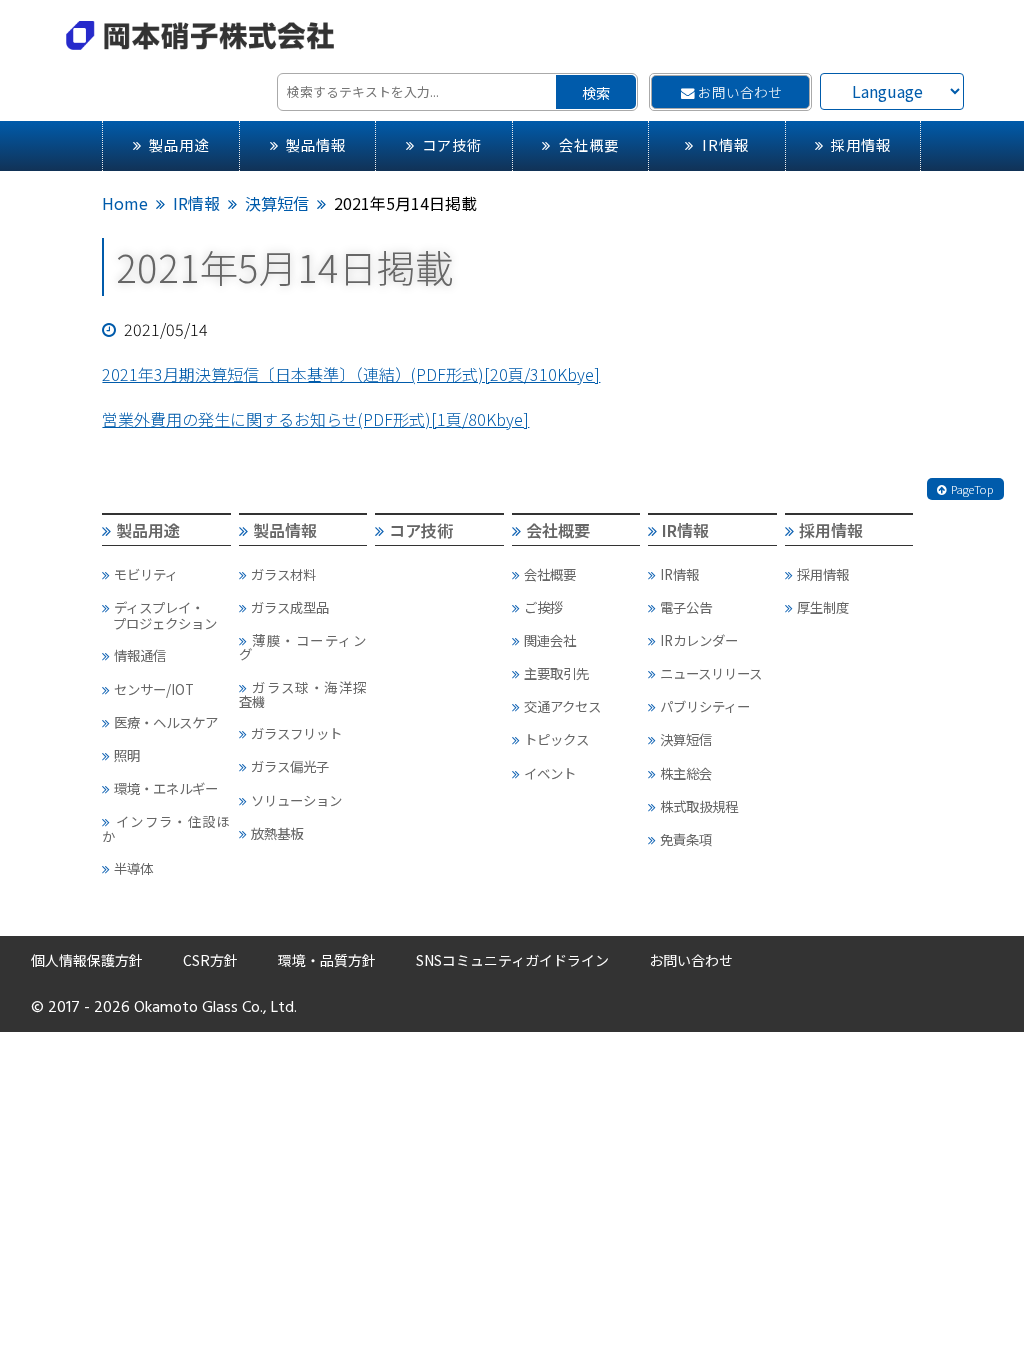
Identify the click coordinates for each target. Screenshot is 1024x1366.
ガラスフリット (296, 733)
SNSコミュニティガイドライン (512, 960)
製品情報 (316, 144)
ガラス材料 (283, 574)
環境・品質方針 (327, 960)
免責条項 (686, 839)
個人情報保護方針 (87, 960)
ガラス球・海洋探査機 (302, 694)
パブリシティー (705, 706)
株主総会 (686, 773)
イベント (550, 773)
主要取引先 (556, 673)
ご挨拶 (543, 607)
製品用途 (179, 144)
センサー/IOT (154, 689)
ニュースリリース (711, 673)
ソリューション (296, 800)
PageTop (972, 489)
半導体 (133, 868)
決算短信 (277, 203)
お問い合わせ (740, 92)
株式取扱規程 (699, 806)
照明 (127, 755)
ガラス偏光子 (290, 766)
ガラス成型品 (290, 607)
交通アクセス (562, 706)
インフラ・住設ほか (165, 828)
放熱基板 (277, 833)
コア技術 (452, 144)
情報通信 (140, 655)
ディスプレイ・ (165, 615)
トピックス (556, 739)
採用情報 (861, 144)
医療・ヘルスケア (166, 722)
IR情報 (725, 144)
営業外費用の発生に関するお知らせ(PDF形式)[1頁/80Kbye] (315, 419)
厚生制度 (823, 607)
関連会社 (550, 640)
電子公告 (686, 607)
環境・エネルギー (166, 788)
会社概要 (589, 144)
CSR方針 (210, 960)
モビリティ (146, 574)
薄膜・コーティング (302, 647)
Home (125, 203)
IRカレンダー (699, 640)
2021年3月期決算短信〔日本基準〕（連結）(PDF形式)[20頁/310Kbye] (351, 374)
